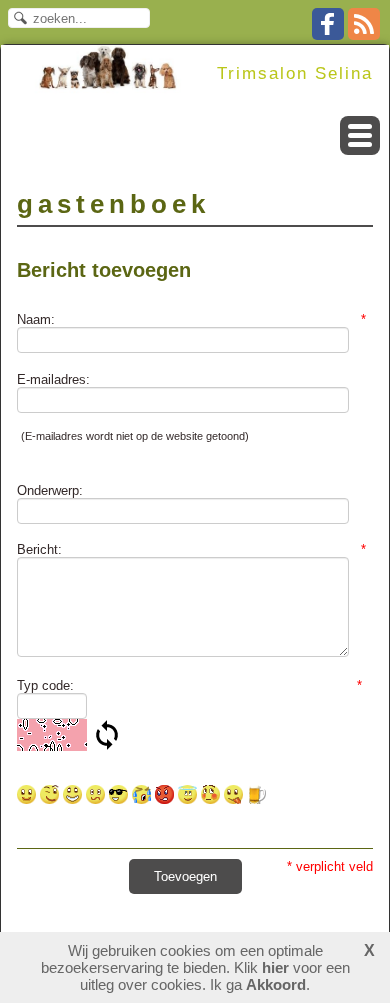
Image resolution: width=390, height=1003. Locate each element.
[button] (360, 135)
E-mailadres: (53, 379)
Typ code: (190, 685)
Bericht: (192, 549)
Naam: (192, 319)
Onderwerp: (50, 490)
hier (275, 967)
